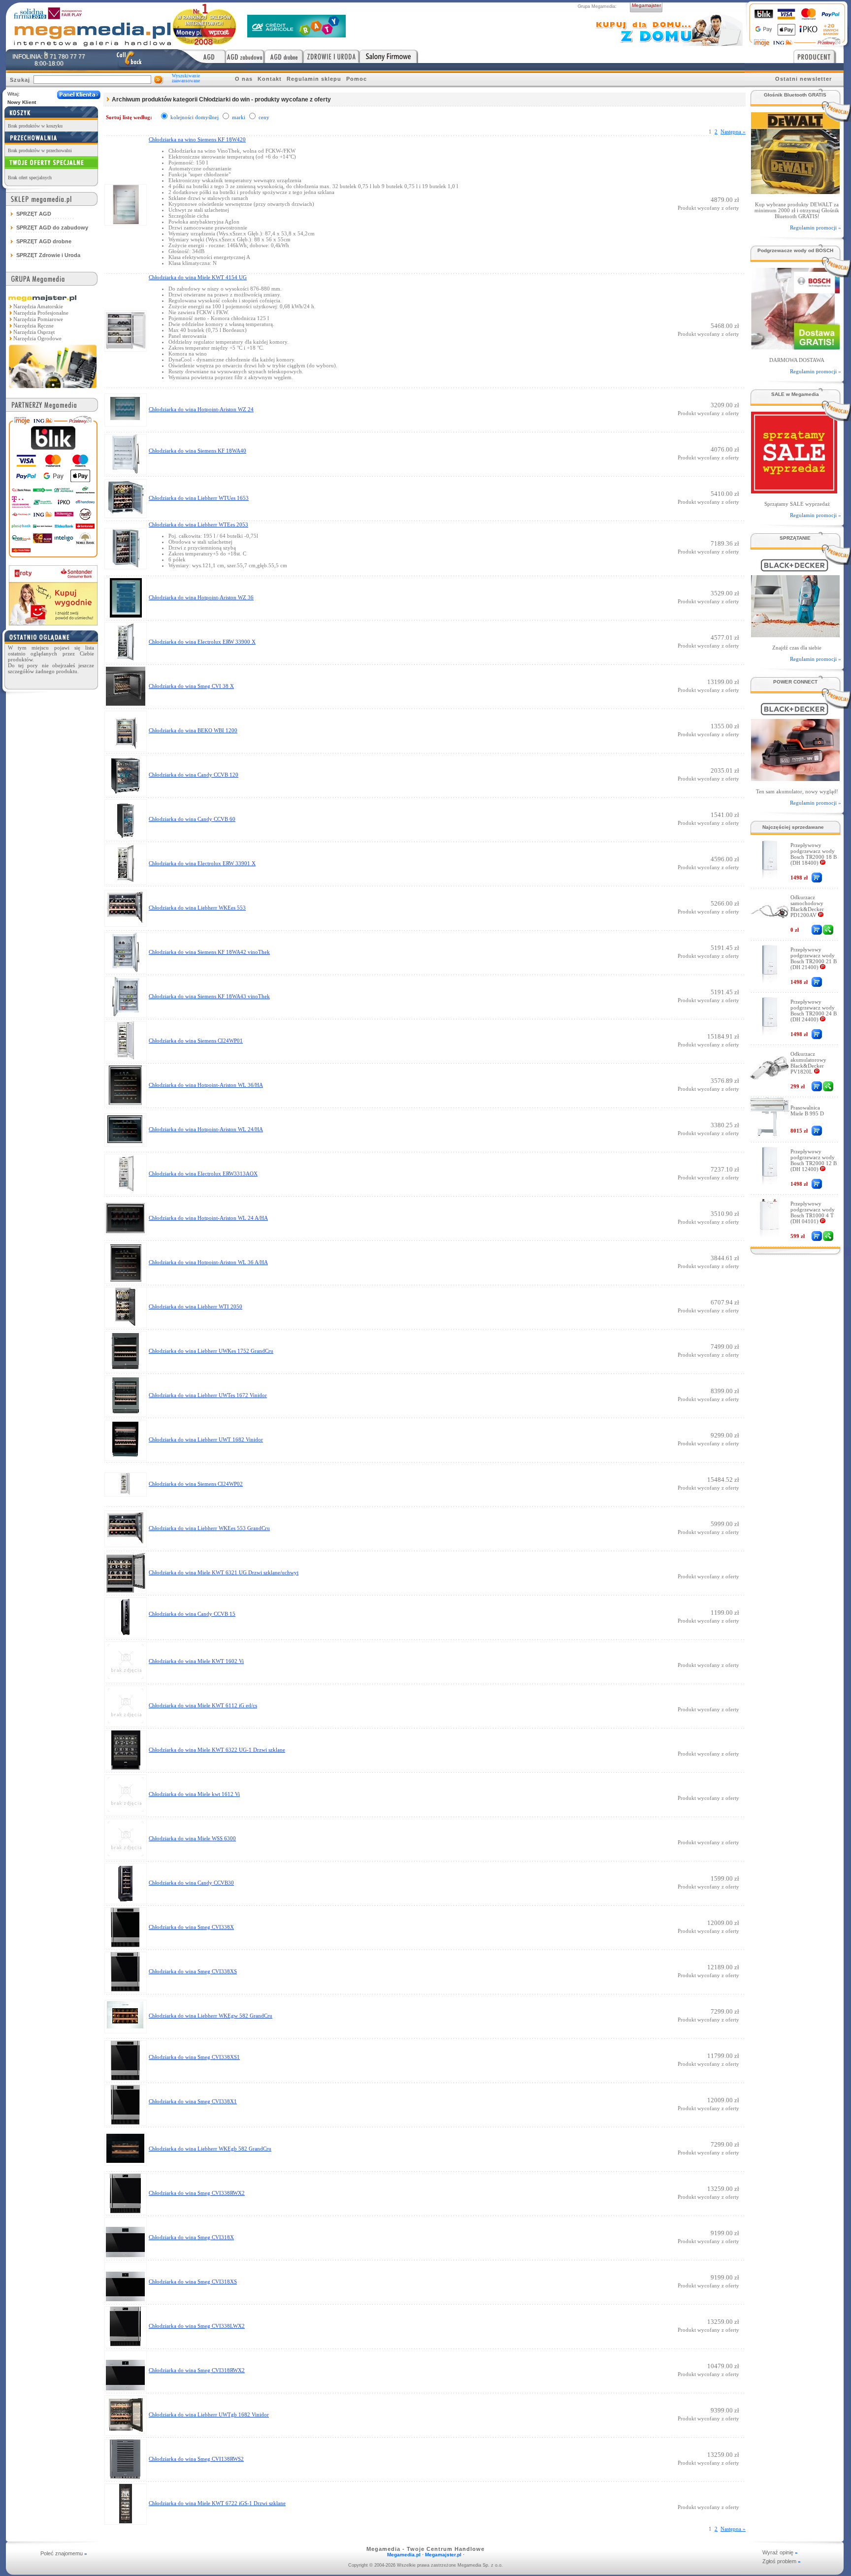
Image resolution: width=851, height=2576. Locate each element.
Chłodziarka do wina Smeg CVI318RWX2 (197, 2370)
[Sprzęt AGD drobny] (284, 56)
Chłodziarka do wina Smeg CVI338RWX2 (197, 2193)
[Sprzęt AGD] (202, 56)
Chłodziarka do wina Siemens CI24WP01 (196, 1041)
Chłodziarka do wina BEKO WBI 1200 (193, 730)
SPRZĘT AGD (34, 214)
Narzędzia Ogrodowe (37, 338)
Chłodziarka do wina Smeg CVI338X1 (193, 2101)
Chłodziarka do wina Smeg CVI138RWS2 (196, 2459)
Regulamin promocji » (816, 228)
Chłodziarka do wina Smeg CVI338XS (193, 1971)
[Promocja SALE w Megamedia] (793, 491)
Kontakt (270, 79)
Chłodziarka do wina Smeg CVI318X (191, 2237)
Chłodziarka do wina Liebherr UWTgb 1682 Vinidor (209, 2414)
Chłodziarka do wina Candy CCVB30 (191, 1883)
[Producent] (818, 56)
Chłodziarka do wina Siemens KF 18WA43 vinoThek (209, 996)
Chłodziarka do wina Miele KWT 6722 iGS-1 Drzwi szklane (217, 2503)
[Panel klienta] (79, 95)
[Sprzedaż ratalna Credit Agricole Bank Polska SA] (296, 35)
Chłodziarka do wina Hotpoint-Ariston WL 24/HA (206, 1129)
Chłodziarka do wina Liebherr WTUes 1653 (199, 498)
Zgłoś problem (782, 2561)
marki (239, 117)
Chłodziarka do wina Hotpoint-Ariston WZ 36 (201, 597)
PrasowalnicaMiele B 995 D (807, 1110)
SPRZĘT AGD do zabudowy (52, 228)
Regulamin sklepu (314, 79)
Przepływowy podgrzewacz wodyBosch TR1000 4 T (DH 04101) (813, 1212)
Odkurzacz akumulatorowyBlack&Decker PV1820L (808, 1063)
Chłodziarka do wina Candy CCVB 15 (192, 1614)
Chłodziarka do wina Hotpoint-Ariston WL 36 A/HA (208, 1262)
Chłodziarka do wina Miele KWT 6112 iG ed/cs (203, 1705)
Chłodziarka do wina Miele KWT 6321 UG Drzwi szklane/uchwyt (224, 1572)
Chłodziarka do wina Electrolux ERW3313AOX (203, 1174)
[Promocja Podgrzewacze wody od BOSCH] (795, 347)
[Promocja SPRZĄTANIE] (795, 635)
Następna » (733, 131)
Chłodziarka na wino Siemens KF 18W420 (197, 139)
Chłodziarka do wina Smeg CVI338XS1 (194, 2057)
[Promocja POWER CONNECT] (795, 778)
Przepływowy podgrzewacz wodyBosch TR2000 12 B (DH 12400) (814, 1160)
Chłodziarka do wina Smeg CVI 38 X (191, 686)
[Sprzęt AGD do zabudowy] (245, 56)
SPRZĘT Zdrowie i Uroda (48, 255)
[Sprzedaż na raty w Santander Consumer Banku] (53, 623)
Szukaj (20, 80)
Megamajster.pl (443, 2555)
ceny (264, 117)
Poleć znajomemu (64, 2553)
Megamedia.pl (404, 2555)
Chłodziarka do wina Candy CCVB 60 (192, 819)
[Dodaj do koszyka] (817, 878)
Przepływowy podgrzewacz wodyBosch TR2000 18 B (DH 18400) (814, 854)
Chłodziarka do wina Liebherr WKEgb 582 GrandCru (210, 2149)
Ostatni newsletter (803, 79)
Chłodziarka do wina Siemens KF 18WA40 (197, 451)
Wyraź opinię (780, 2552)
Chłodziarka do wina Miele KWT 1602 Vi (196, 1661)
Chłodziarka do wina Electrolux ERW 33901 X (202, 863)
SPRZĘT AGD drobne (44, 241)
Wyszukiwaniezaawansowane (186, 78)
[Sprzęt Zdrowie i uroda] (331, 56)
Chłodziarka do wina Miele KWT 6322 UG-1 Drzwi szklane (217, 1750)
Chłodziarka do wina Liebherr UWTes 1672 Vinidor (208, 1395)
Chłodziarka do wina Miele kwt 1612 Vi (194, 1794)
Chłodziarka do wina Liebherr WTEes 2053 (198, 524)
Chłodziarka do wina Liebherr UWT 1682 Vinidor (206, 1439)
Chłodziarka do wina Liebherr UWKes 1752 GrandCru (211, 1351)
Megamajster (646, 5)
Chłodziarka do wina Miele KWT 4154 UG (198, 277)
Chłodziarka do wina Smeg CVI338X (191, 1927)
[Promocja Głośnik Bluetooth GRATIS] (795, 191)
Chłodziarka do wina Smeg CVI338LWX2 (197, 2326)
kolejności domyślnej (195, 117)
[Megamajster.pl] (53, 389)
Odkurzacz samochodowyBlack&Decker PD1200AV (807, 906)
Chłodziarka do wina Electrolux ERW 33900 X (202, 642)
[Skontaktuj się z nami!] (129, 60)
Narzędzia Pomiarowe (38, 319)
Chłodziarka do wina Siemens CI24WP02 (196, 1484)
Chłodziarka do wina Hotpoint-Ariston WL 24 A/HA (208, 1218)
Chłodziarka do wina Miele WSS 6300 (192, 1838)
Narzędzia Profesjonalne (41, 313)
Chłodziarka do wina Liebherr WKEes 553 (197, 908)
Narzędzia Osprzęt (34, 332)
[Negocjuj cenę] (828, 930)
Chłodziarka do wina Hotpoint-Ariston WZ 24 (201, 409)
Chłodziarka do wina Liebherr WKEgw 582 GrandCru (211, 2016)
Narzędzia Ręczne (33, 326)
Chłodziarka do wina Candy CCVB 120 (194, 775)
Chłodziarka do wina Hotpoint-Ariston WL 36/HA (206, 1085)
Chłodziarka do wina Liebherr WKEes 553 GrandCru (209, 1528)
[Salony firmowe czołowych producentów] (389, 56)
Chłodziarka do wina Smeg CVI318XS (193, 2282)
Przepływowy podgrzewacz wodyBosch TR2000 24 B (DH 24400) (814, 1011)
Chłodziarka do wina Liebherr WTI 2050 (196, 1306)
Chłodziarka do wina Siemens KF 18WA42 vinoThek (209, 952)
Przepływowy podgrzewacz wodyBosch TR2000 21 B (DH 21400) (814, 958)
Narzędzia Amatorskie (38, 306)
